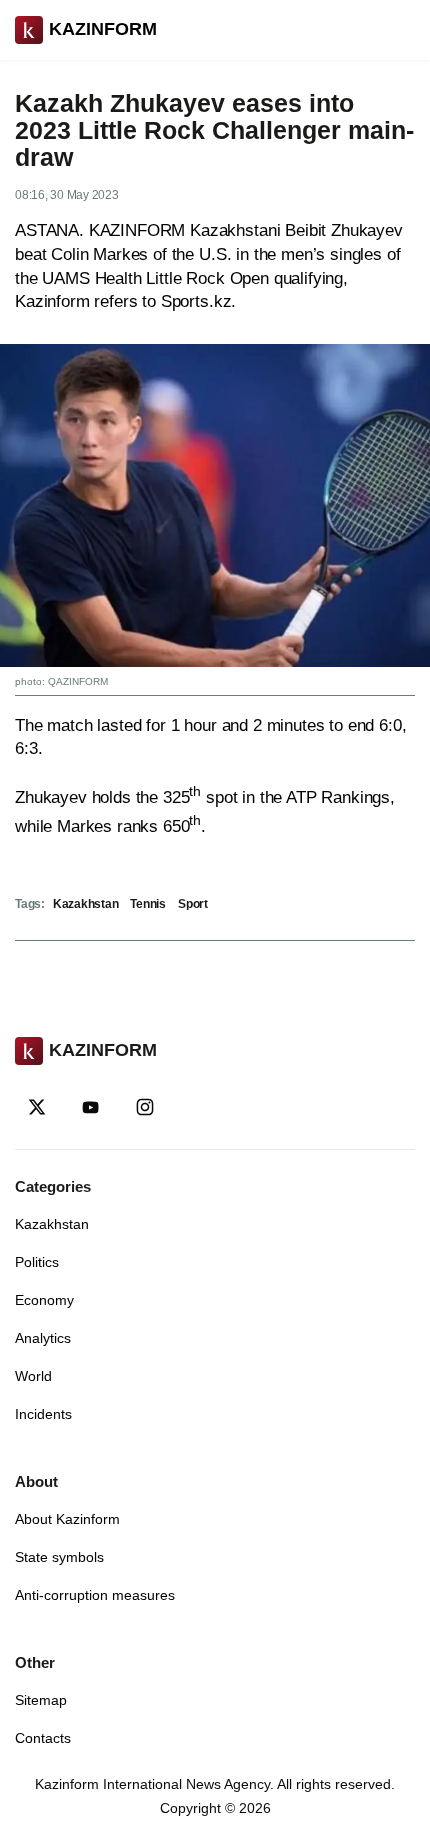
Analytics (43, 1338)
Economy (44, 1300)
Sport (193, 904)
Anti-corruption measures (95, 1595)
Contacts (43, 1738)
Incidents (43, 1414)
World (33, 1376)
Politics (37, 1262)
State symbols (59, 1557)
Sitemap (41, 1700)
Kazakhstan (86, 904)
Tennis (148, 904)
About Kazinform (67, 1519)
